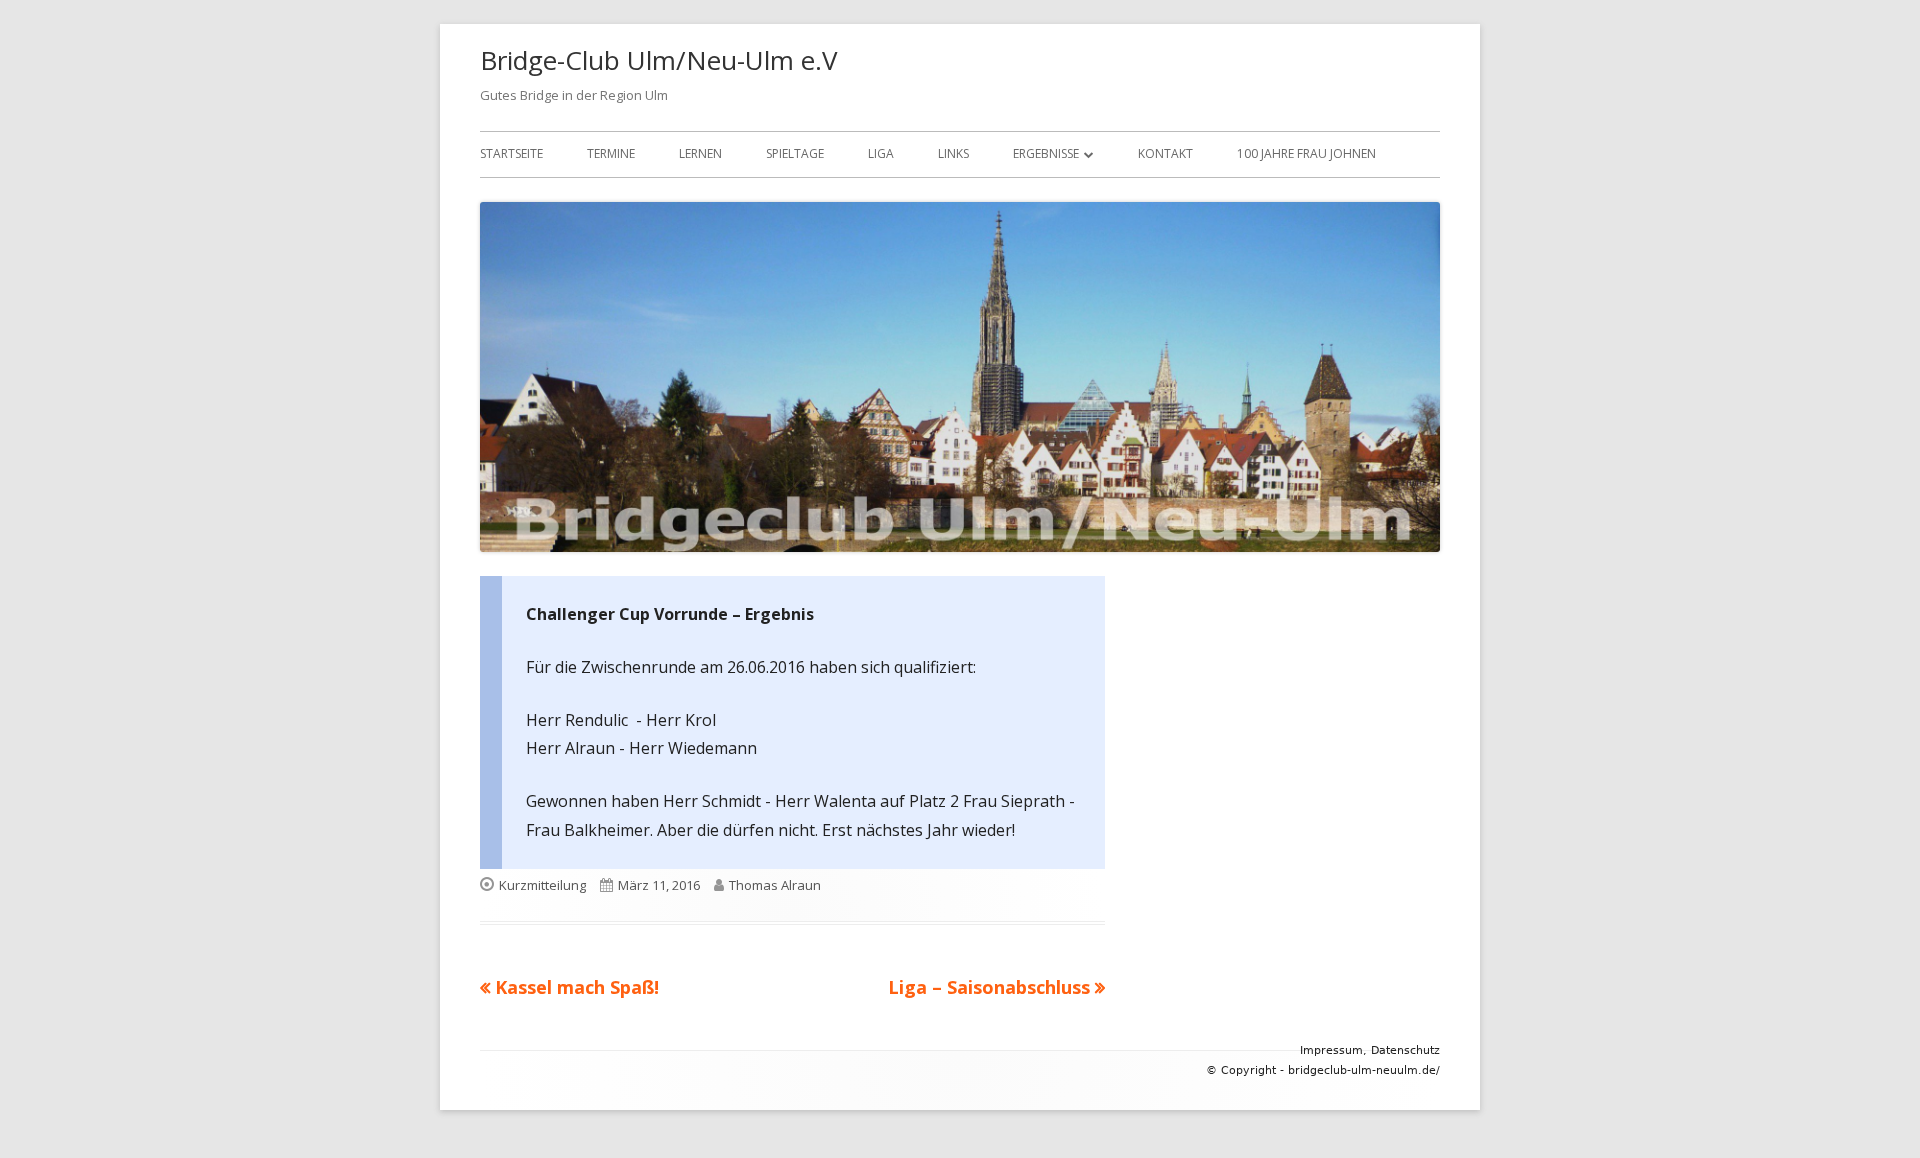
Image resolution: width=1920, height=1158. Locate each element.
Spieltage (795, 153)
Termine (611, 153)
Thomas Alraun (775, 885)
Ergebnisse (1046, 153)
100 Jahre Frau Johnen (1306, 153)
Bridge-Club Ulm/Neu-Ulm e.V (659, 60)
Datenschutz (1405, 1050)
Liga (881, 153)
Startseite (511, 153)
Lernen (700, 153)
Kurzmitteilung (542, 885)
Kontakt (1165, 153)
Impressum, (1333, 1050)
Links (953, 153)
